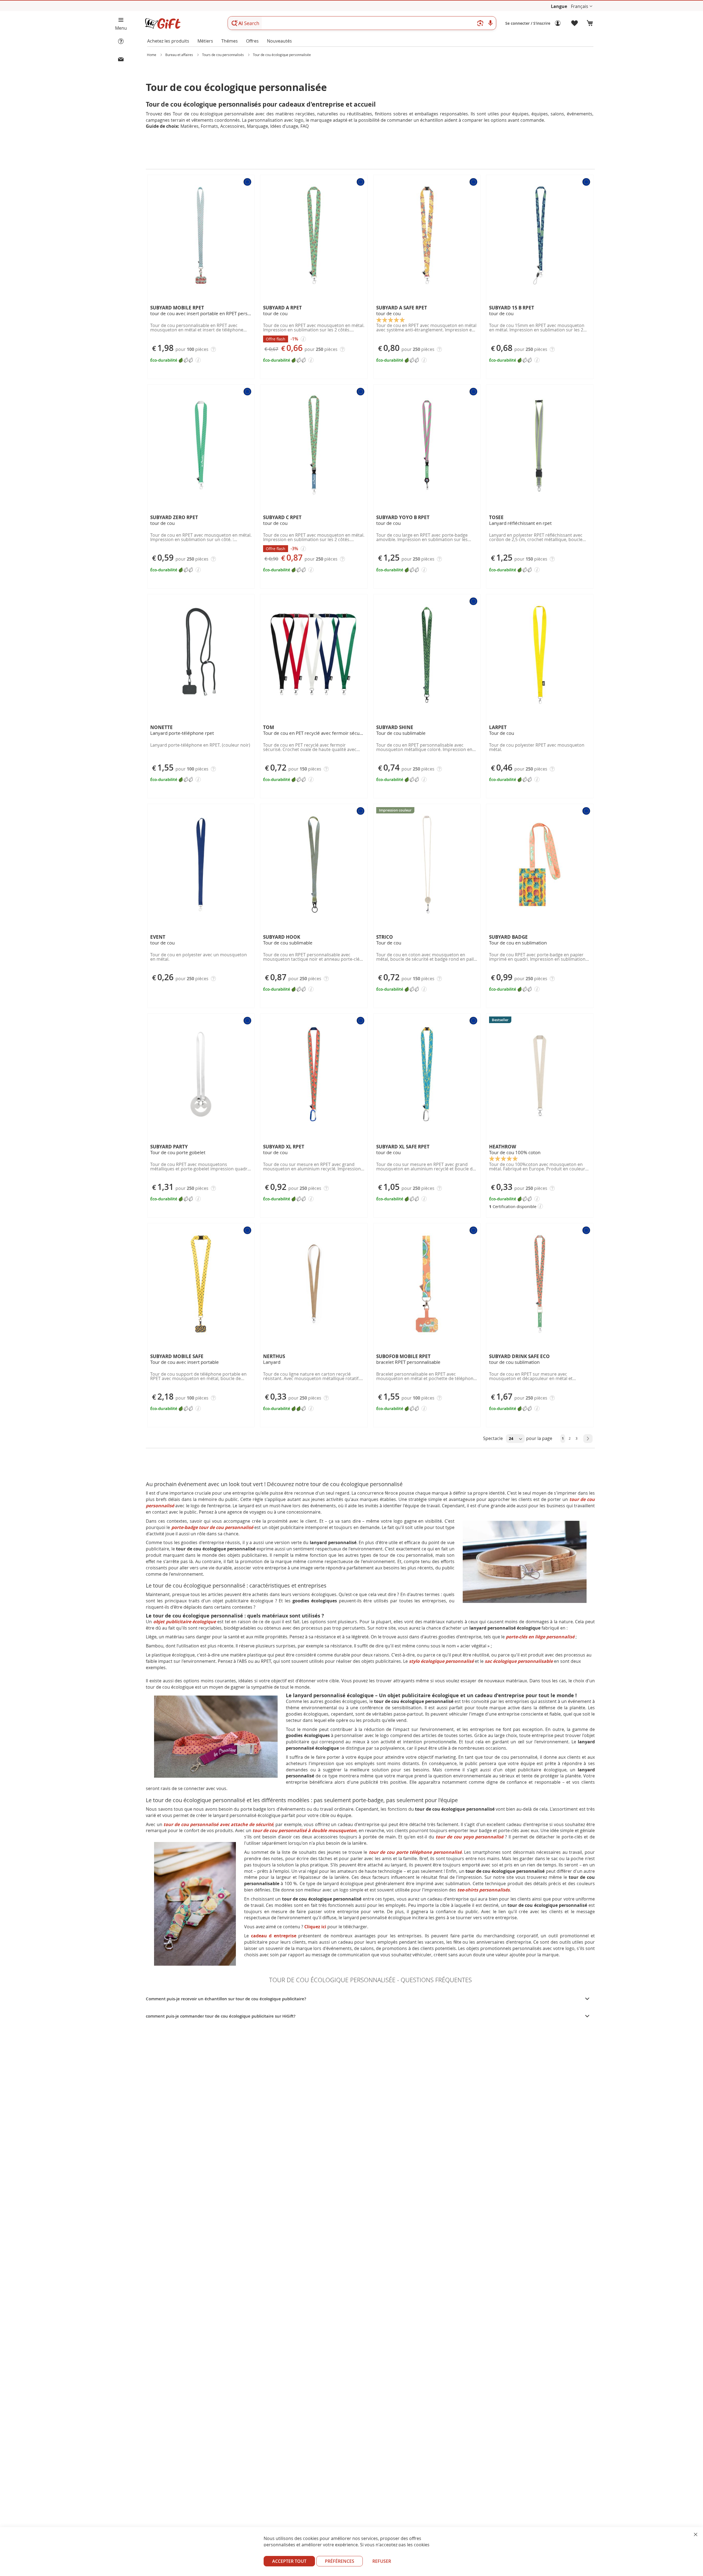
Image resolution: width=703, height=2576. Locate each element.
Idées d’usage (284, 126)
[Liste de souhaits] (575, 23)
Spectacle (493, 1438)
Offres (252, 41)
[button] (582, 6)
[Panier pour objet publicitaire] (590, 23)
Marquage (257, 126)
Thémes (230, 41)
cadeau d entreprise (274, 1936)
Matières (189, 126)
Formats (209, 126)
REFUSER (382, 2561)
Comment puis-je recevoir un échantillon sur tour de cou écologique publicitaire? (226, 1999)
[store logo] (163, 23)
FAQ (305, 126)
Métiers (205, 41)
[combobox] (362, 23)
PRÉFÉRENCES (340, 2561)
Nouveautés (279, 41)
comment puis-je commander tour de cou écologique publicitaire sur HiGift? (221, 2016)
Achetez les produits (168, 41)
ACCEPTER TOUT (289, 2561)
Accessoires (232, 126)
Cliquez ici (315, 1927)
